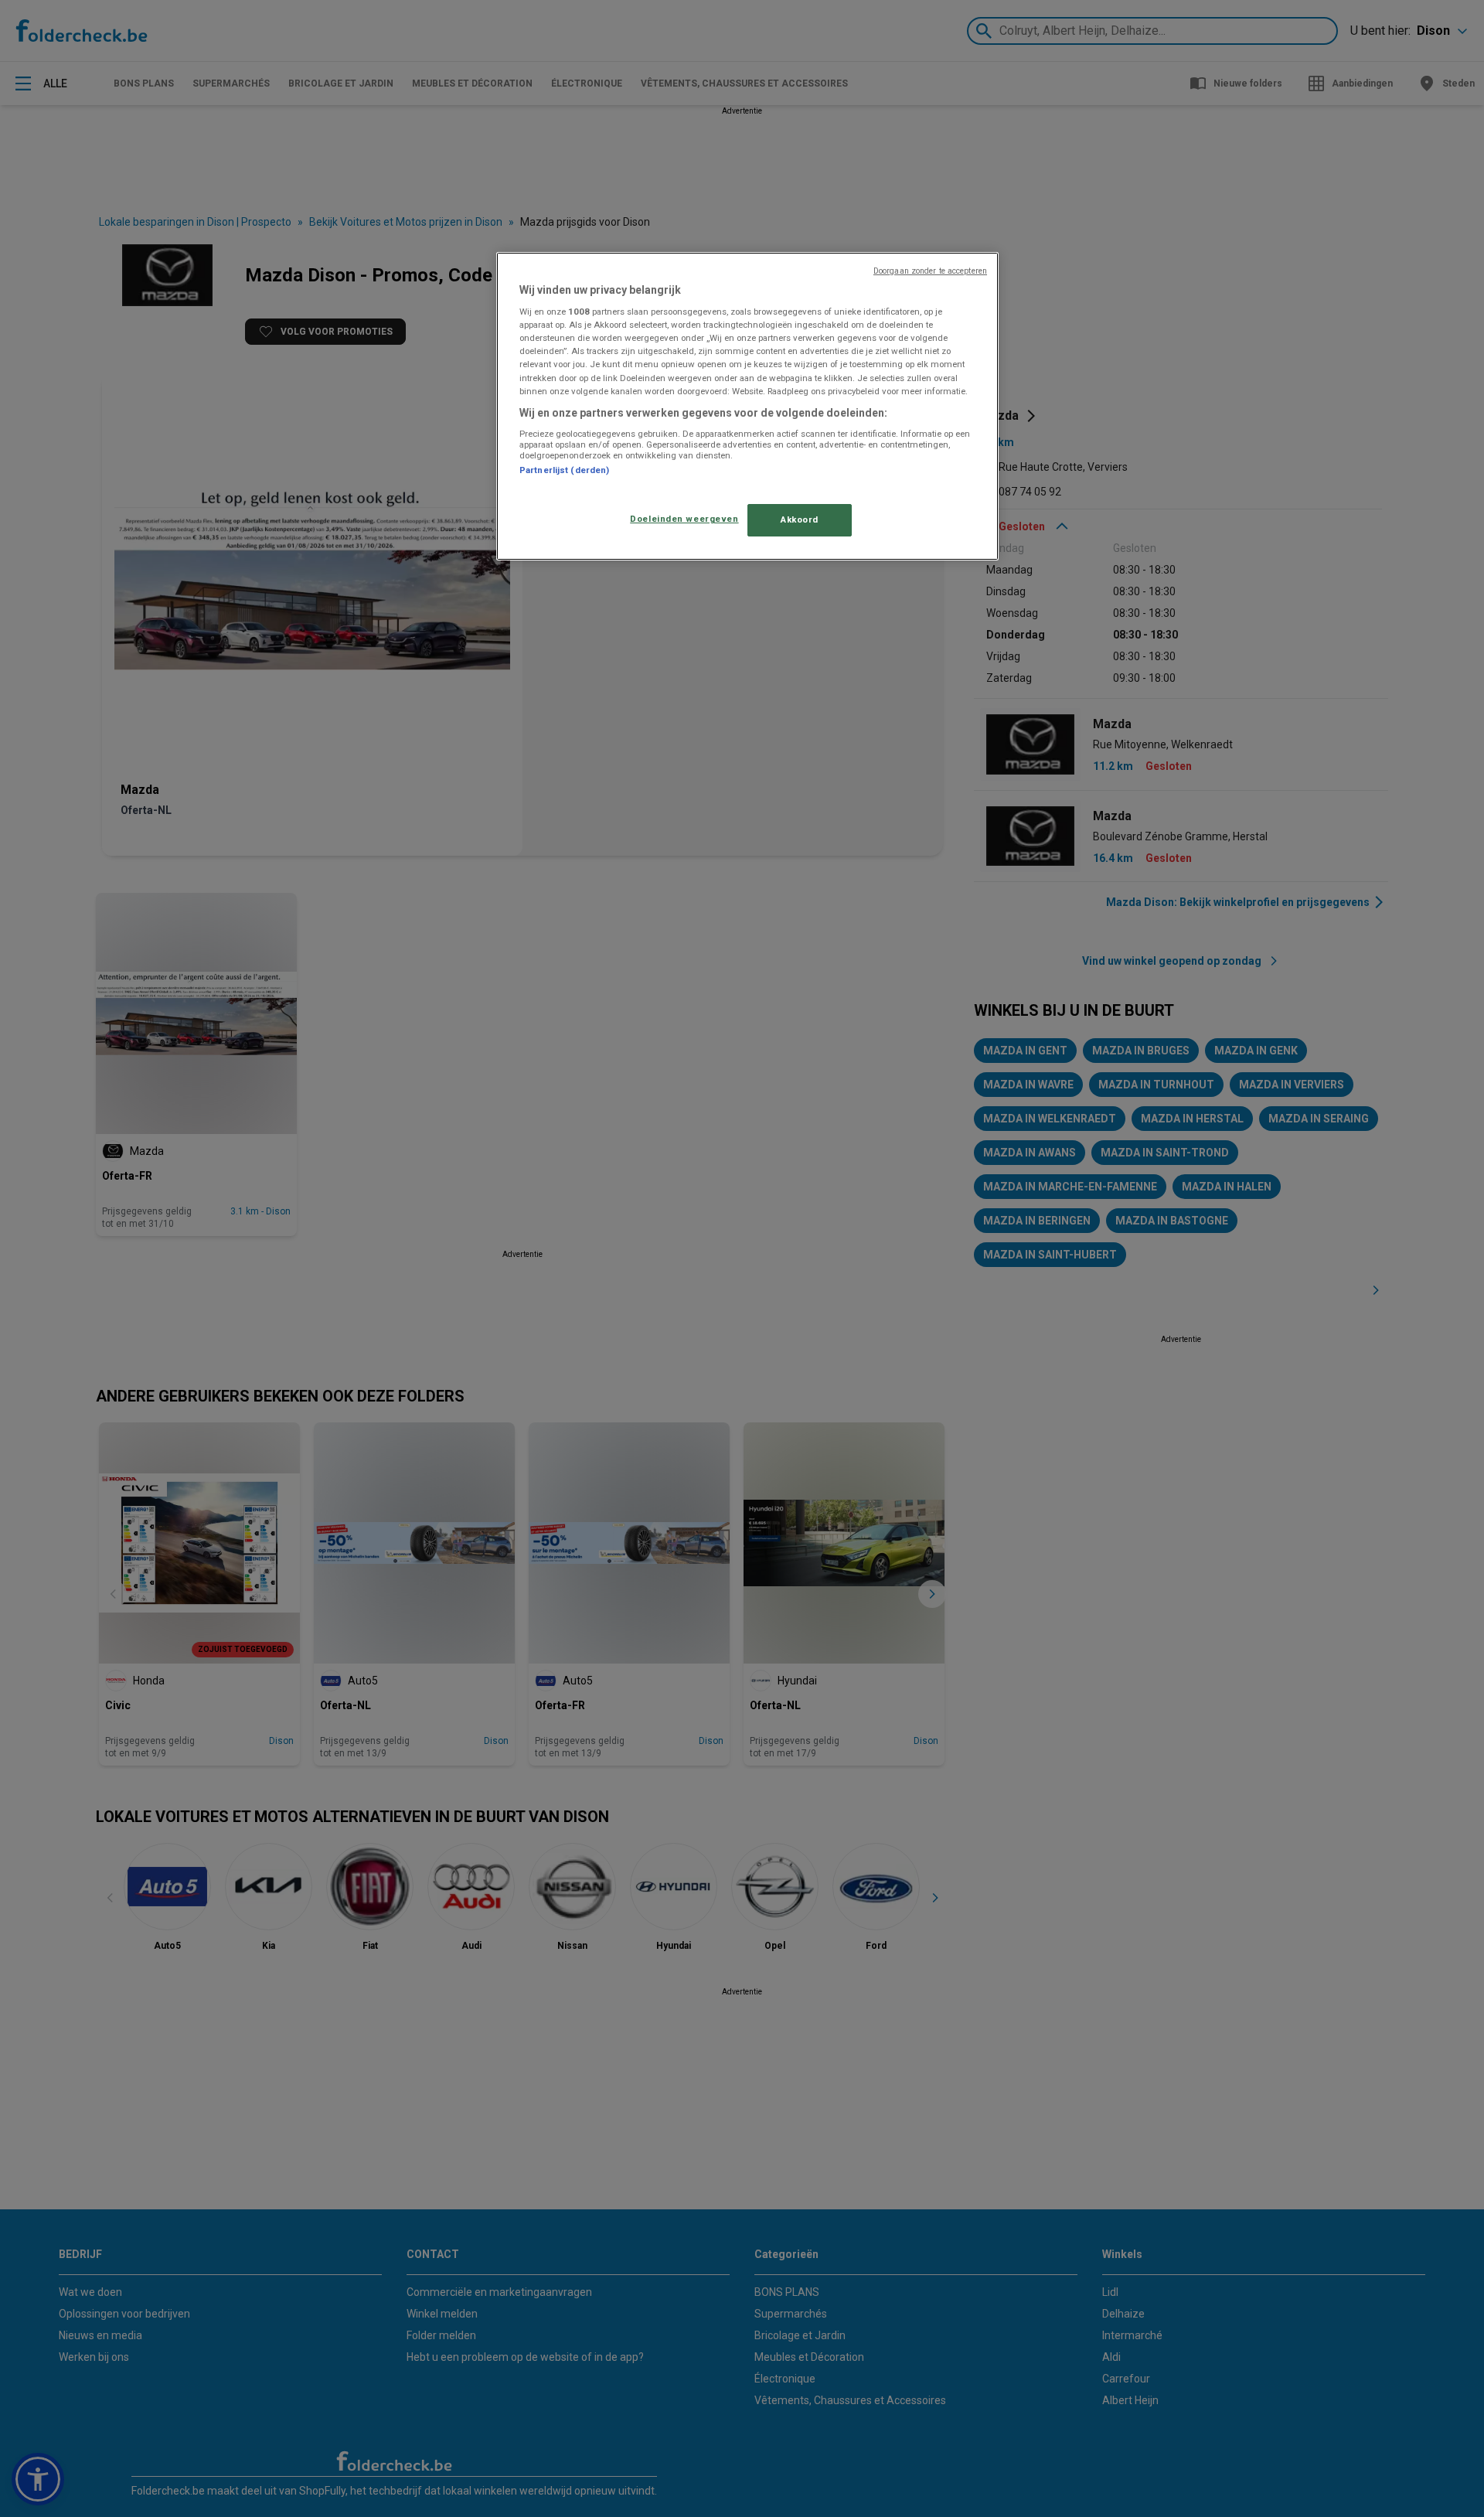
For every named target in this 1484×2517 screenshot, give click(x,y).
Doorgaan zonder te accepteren (930, 271)
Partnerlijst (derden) (564, 470)
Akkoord (800, 519)
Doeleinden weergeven (684, 519)
